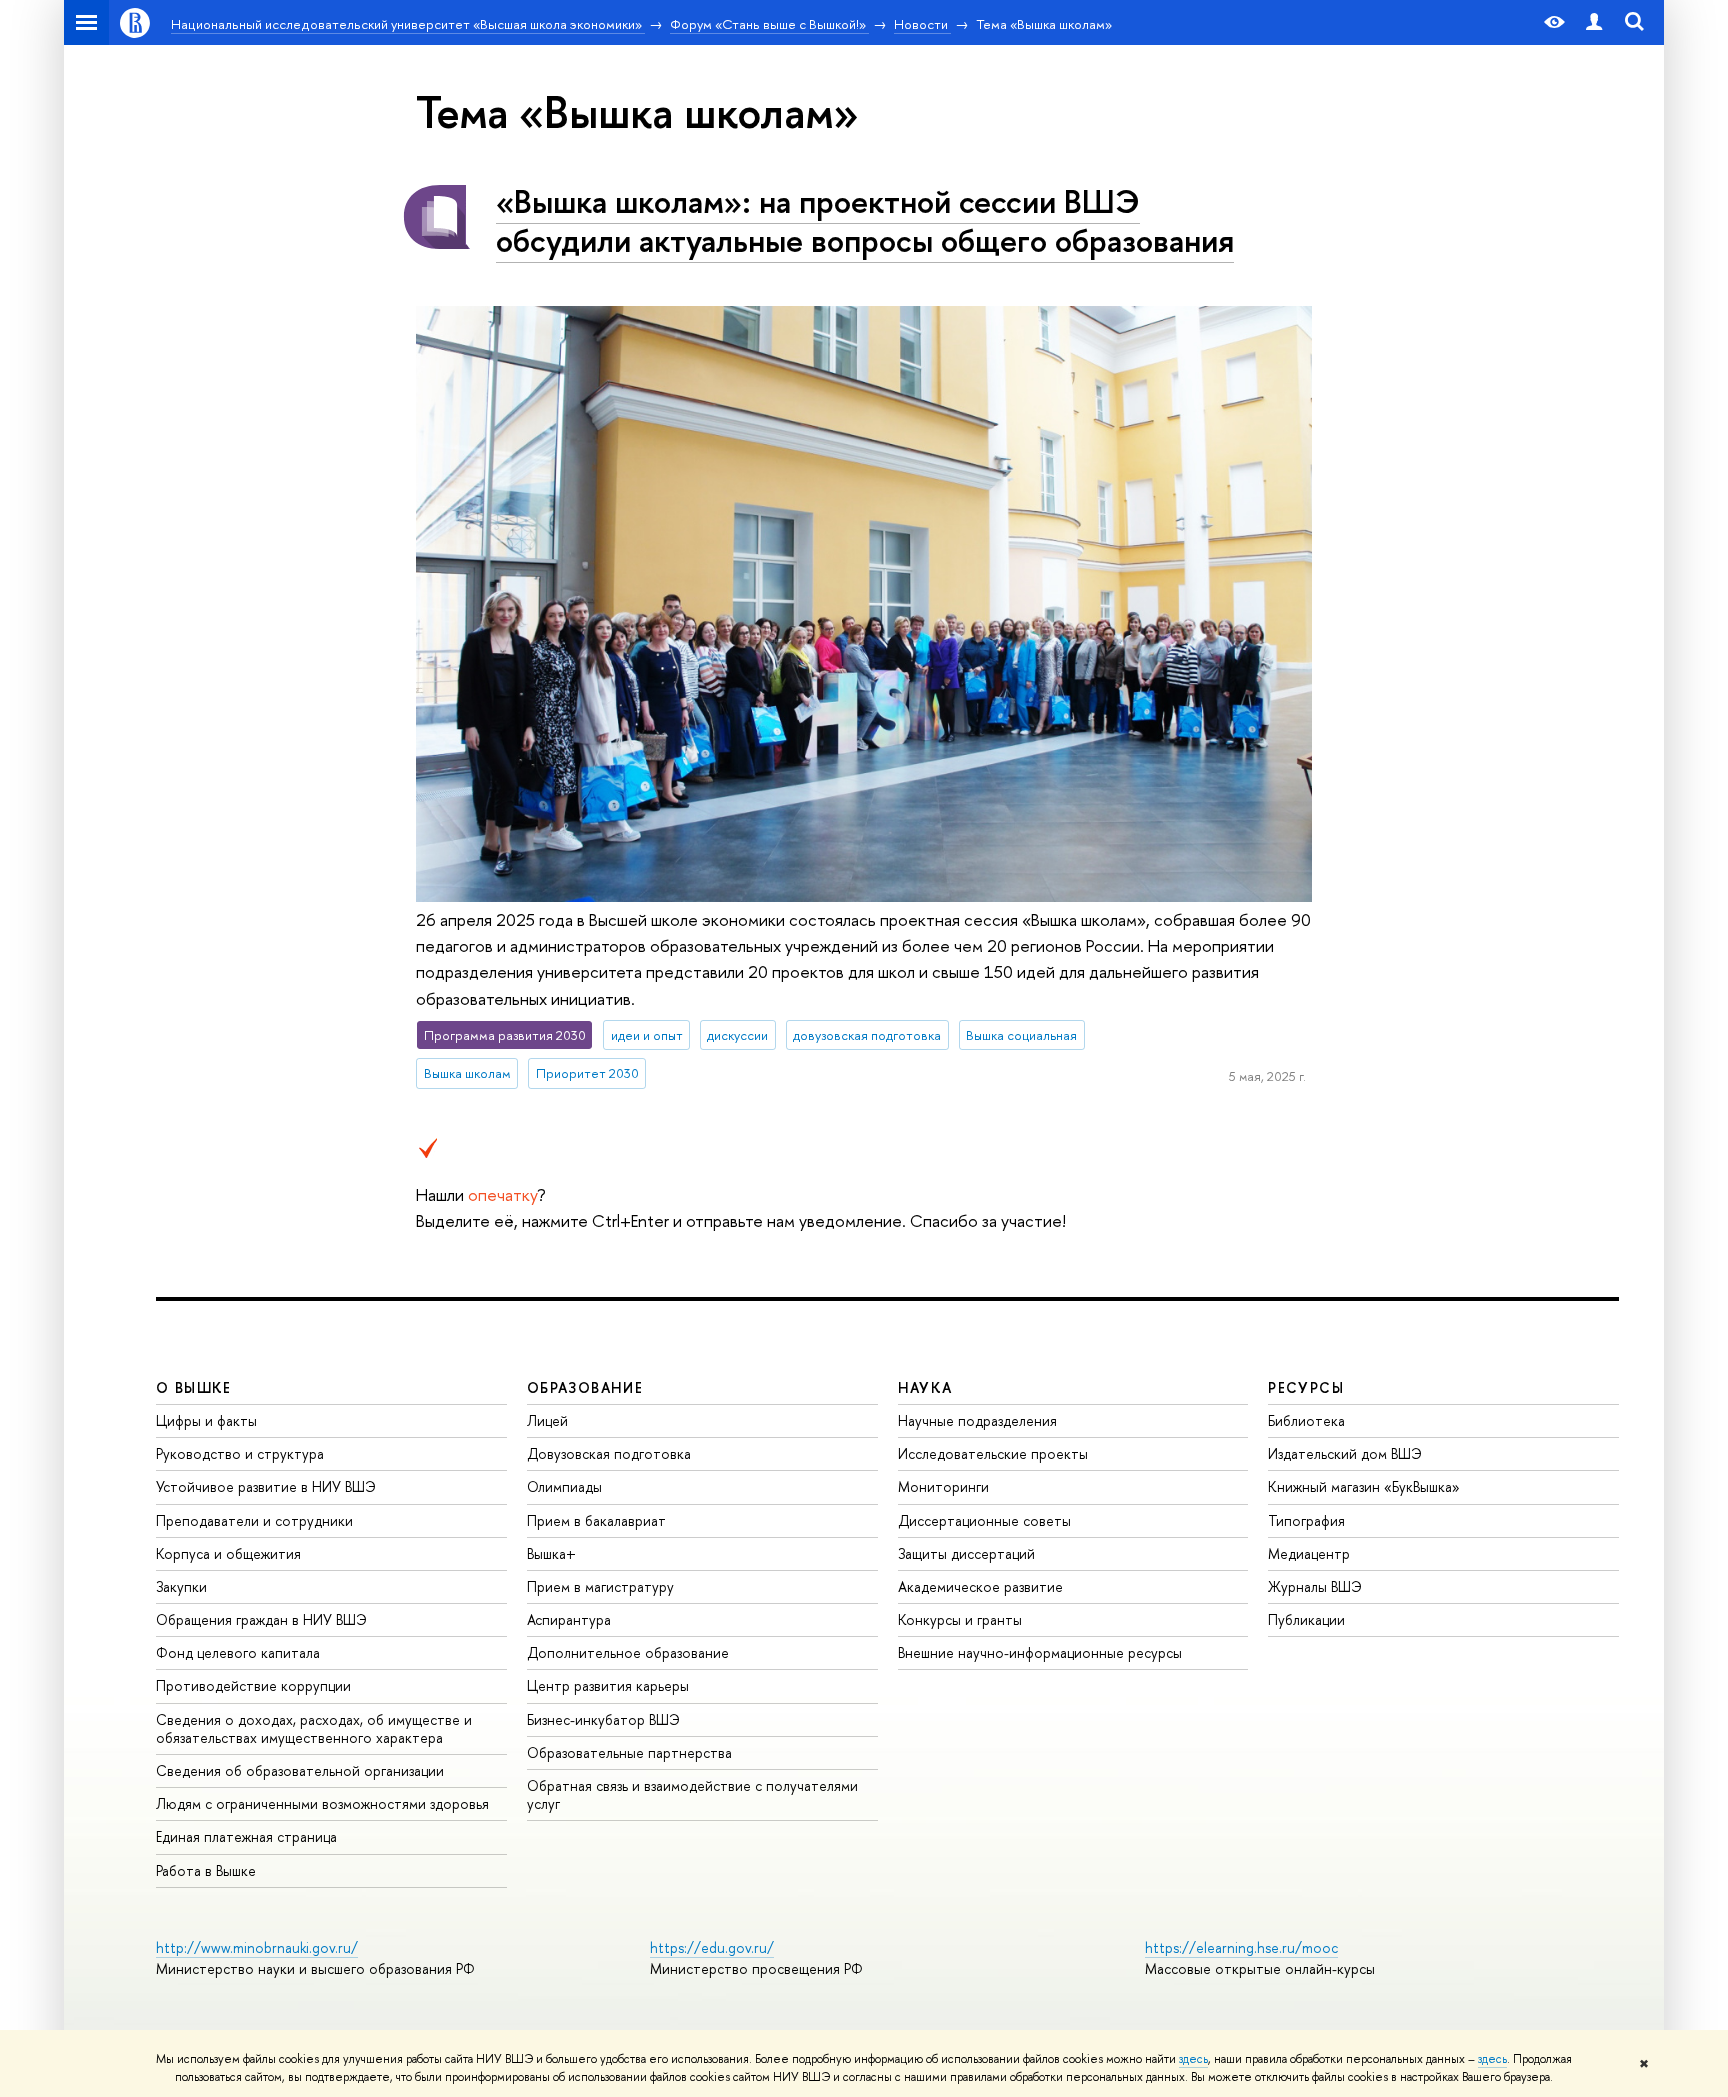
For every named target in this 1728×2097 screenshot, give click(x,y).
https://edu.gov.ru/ (712, 1947)
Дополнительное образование (628, 1652)
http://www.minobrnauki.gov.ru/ (257, 1947)
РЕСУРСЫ (1306, 1387)
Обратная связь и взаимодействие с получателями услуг (692, 1794)
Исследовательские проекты (993, 1453)
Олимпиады (564, 1486)
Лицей (547, 1420)
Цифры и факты (206, 1420)
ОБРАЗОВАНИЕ (585, 1387)
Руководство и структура (240, 1453)
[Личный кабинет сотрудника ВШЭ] (1594, 22)
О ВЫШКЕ (194, 1387)
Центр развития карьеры (608, 1685)
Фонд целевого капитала (238, 1652)
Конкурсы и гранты (960, 1619)
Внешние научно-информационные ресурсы (1040, 1652)
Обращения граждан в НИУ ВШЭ (261, 1619)
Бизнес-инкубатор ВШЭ (603, 1719)
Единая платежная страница (246, 1836)
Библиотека (1306, 1420)
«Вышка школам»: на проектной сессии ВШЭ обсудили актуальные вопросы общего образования (865, 220)
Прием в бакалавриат (596, 1520)
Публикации (1306, 1619)
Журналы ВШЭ (1315, 1586)
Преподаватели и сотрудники (254, 1520)
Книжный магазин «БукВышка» (1364, 1486)
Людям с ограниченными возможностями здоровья (322, 1803)
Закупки (181, 1586)
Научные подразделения (977, 1420)
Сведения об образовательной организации (300, 1770)
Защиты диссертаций (966, 1553)
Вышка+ (551, 1553)
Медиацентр (1309, 1553)
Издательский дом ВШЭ (1345, 1453)
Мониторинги (943, 1486)
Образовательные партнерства (629, 1752)
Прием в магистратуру (600, 1586)
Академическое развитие (980, 1586)
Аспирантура (569, 1619)
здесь (1193, 2059)
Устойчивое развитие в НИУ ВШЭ (266, 1486)
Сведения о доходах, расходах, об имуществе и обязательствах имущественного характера (314, 1728)
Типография (1306, 1520)
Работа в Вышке (206, 1870)
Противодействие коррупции (253, 1685)
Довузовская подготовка (609, 1453)
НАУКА (925, 1387)
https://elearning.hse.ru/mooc (1241, 1947)
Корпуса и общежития (228, 1553)
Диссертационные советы (984, 1520)
